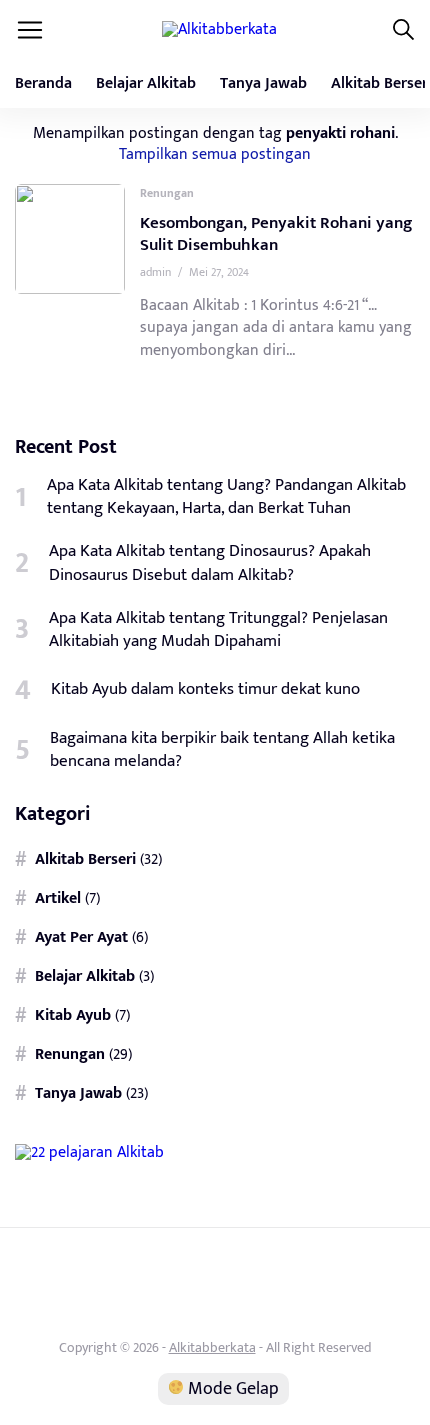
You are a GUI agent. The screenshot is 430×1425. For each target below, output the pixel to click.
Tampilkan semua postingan (215, 154)
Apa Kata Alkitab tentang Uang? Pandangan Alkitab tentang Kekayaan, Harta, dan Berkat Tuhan (226, 497)
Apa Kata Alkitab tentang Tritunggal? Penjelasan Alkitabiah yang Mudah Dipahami (218, 630)
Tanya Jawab (263, 83)
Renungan (167, 193)
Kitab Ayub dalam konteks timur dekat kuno (205, 689)
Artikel (58, 899)
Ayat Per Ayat (81, 938)
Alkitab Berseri (85, 860)
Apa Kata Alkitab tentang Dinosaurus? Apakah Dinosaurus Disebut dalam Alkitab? (210, 563)
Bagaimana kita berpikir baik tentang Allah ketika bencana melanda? (222, 750)
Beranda (43, 83)
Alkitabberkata (212, 1347)
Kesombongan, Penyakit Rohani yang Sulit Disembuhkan (276, 234)
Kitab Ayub (73, 1016)
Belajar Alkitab (146, 83)
